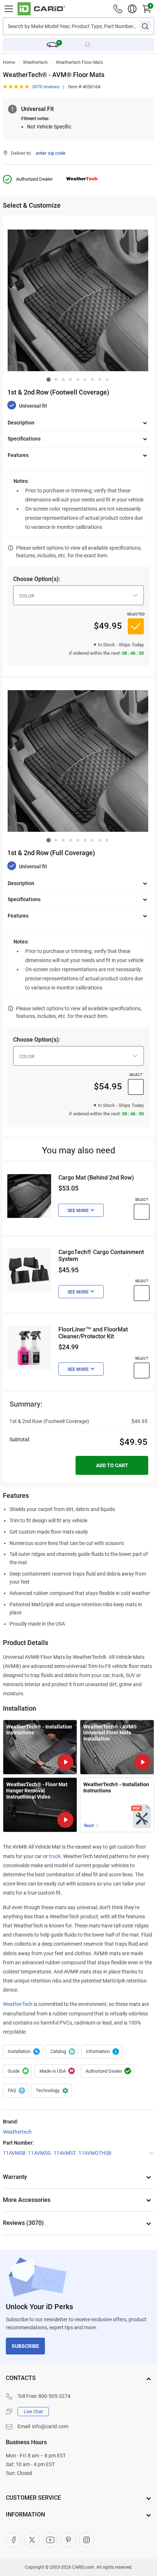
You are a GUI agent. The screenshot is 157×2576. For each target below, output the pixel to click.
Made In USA (56, 2071)
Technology (51, 2091)
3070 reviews (46, 87)
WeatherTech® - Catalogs (62, 2052)
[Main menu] (9, 9)
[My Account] (132, 9)
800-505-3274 (54, 2396)
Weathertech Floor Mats (79, 62)
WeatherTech (18, 2004)
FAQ (16, 2091)
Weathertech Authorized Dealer (107, 2071)
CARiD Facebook (14, 2540)
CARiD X (32, 2540)
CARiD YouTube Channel (50, 2540)
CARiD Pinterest (68, 2540)
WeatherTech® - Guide (17, 2071)
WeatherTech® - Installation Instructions (116, 1787)
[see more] (81, 1210)
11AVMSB (14, 2153)
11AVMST (65, 2153)
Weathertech (35, 62)
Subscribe (25, 2346)
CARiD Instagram (87, 2540)
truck (55, 1856)
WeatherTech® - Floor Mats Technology (102, 2052)
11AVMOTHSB (95, 2153)
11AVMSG (40, 2153)
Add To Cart (112, 1465)
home (9, 62)
